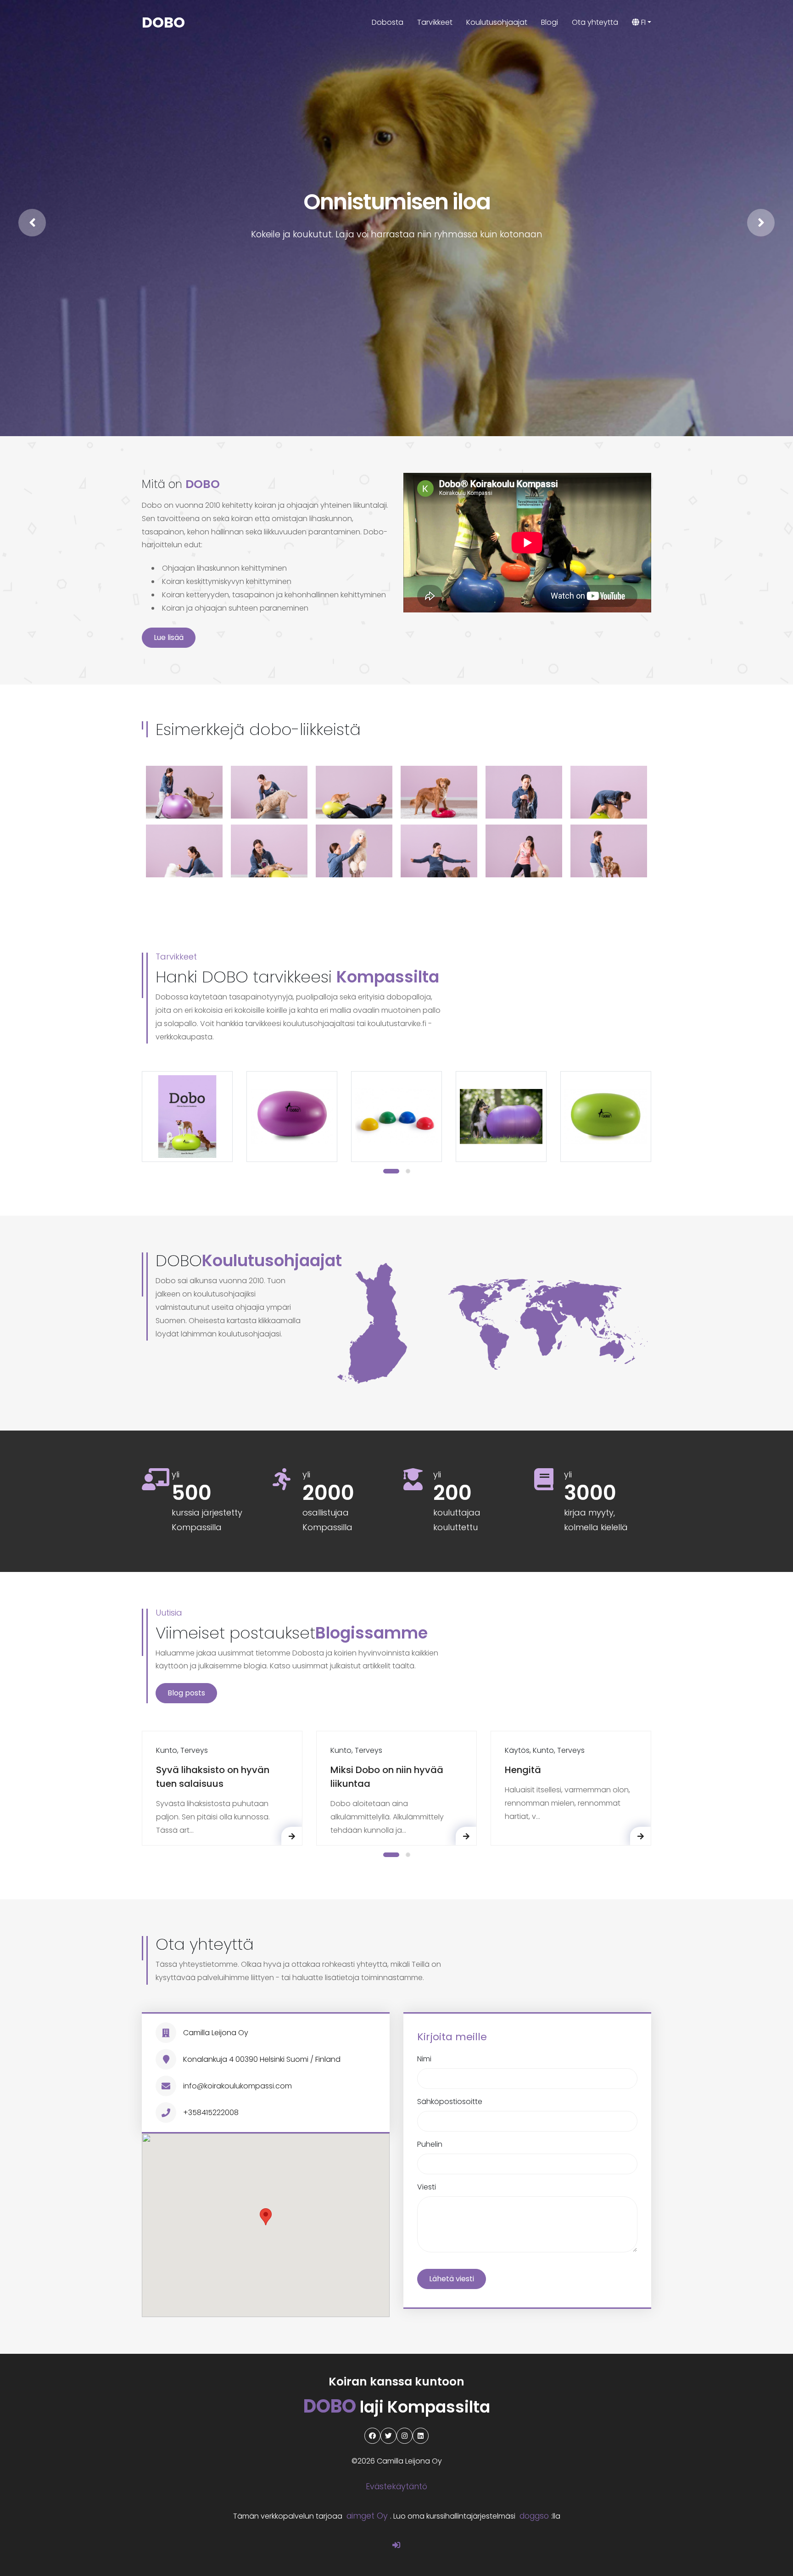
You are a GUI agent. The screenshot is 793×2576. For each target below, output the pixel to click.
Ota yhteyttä (595, 22)
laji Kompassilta (397, 2407)
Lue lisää (169, 637)
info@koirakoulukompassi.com (237, 2086)
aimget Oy (367, 2516)
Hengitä (523, 1770)
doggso (534, 2516)
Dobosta (388, 22)
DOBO (163, 22)
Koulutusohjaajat (497, 22)
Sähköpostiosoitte (450, 2102)
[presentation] (32, 223)
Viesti (427, 2187)
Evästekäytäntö (396, 2486)
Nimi (424, 2059)
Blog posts (186, 1693)
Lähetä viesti (452, 2279)
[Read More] (292, 1836)
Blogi (550, 22)
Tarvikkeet (435, 22)
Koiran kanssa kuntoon (396, 2382)
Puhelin (430, 2144)
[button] (391, 1171)
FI (642, 22)
